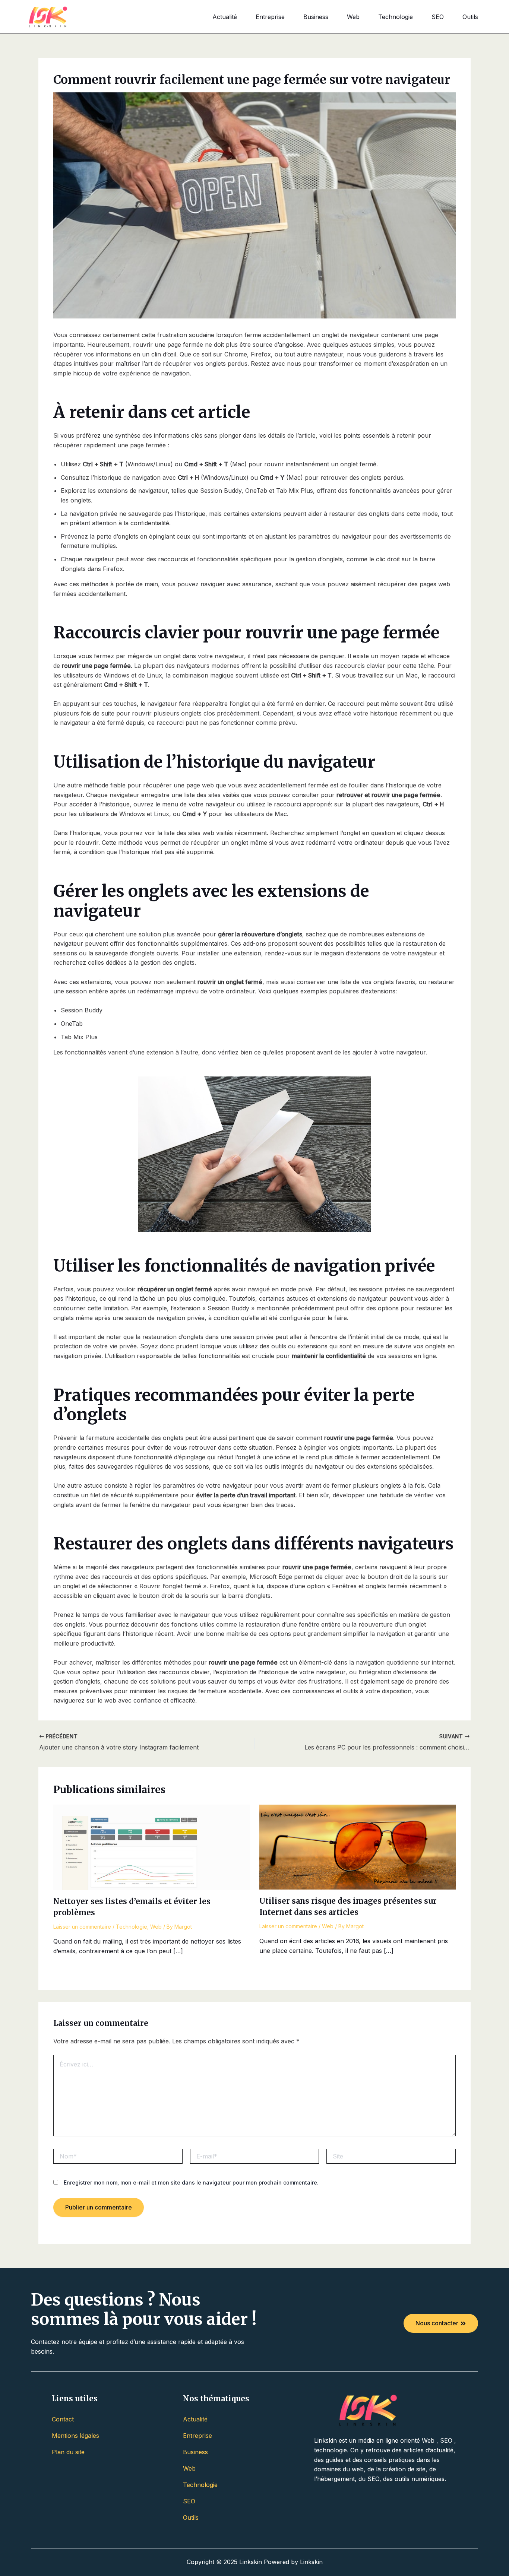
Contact (63, 2419)
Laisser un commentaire (82, 1927)
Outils (470, 17)
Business (316, 17)
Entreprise (270, 17)
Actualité (225, 17)
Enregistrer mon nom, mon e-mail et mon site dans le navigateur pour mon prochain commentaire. (191, 2182)
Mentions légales (75, 2436)
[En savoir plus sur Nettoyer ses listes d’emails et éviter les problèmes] (152, 1847)
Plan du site (68, 2452)
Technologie (396, 17)
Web (353, 17)
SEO (438, 17)
